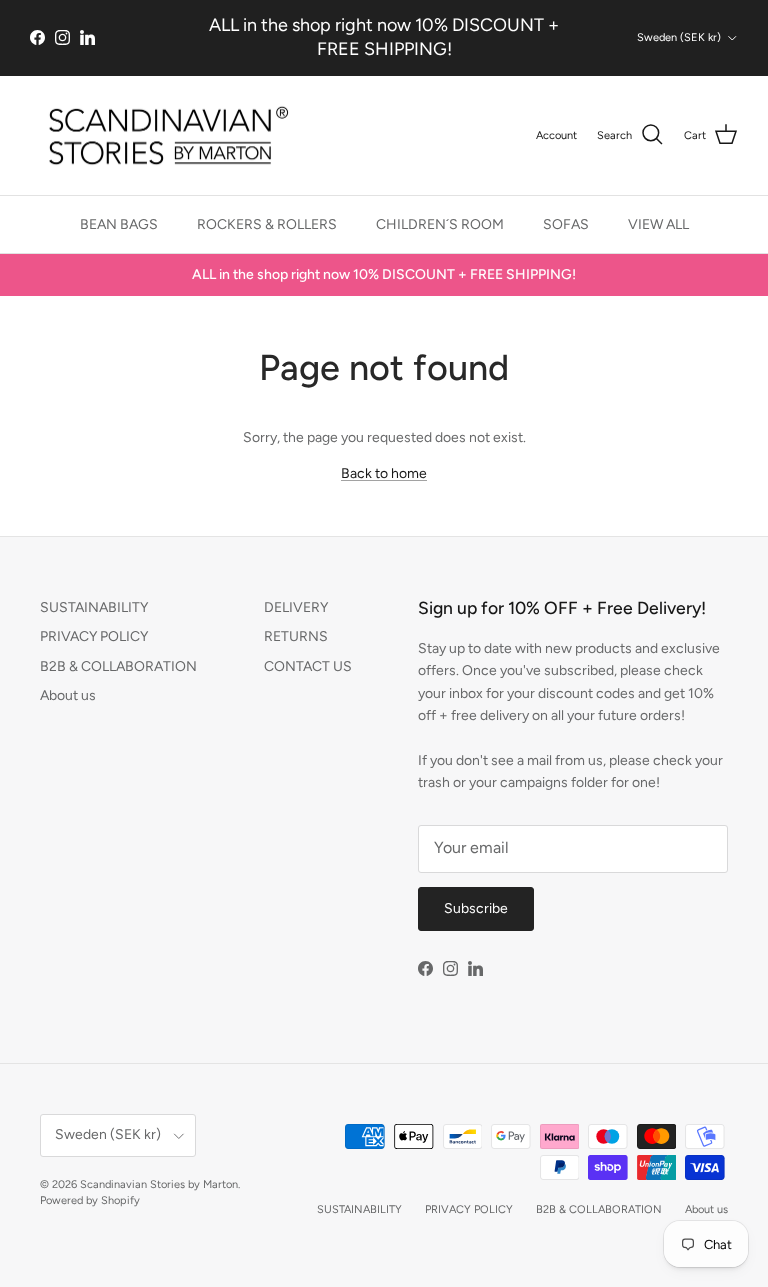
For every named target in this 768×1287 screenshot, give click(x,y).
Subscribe (476, 908)
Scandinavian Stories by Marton (159, 1184)
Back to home (384, 473)
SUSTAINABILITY (94, 607)
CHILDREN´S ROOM (440, 224)
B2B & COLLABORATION (118, 666)
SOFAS (566, 224)
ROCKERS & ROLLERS (267, 224)
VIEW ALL (658, 224)
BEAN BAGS (119, 224)
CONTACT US (308, 666)
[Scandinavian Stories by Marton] (162, 136)
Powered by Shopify (90, 1200)
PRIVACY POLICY (94, 636)
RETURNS (296, 636)
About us (68, 695)
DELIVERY (296, 607)
